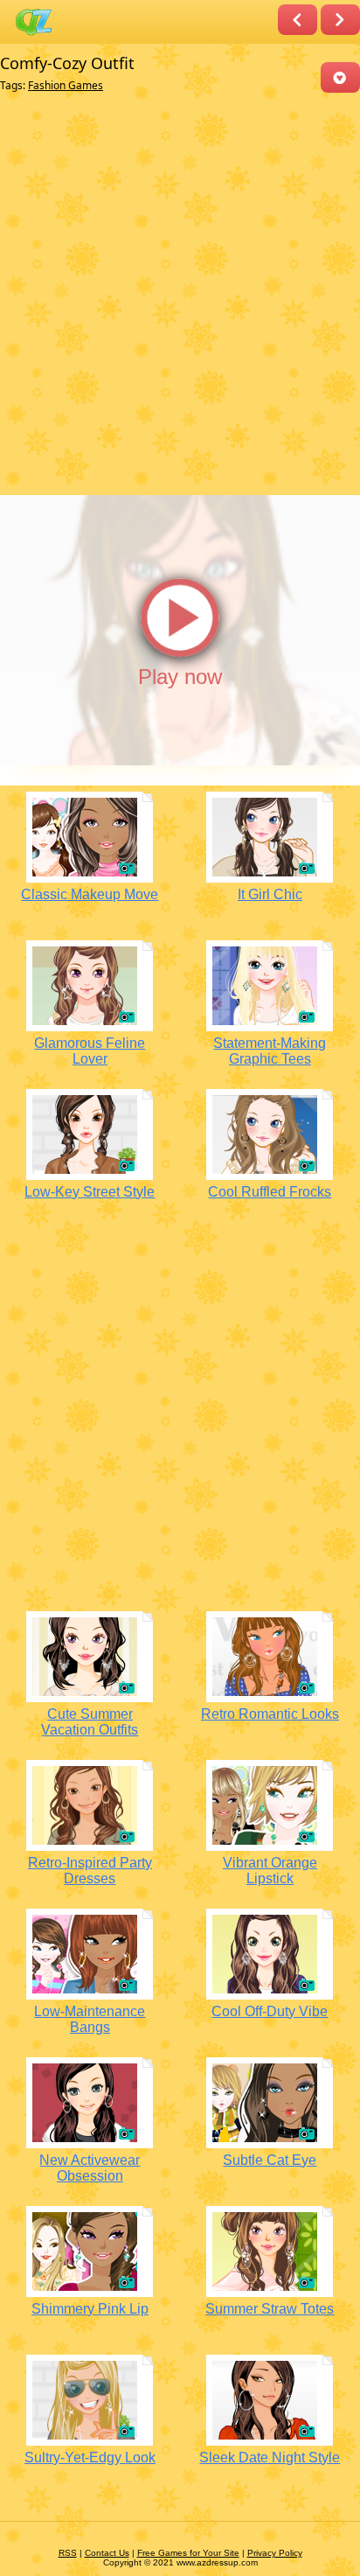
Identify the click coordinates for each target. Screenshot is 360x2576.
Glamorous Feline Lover (90, 1051)
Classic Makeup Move (90, 894)
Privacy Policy (275, 2553)
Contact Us (107, 2553)
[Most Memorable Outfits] (298, 20)
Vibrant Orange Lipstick (270, 1871)
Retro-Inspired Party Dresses (90, 1871)
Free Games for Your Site (188, 2553)
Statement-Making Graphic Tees (270, 1051)
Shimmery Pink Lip (90, 2309)
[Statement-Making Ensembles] (340, 20)
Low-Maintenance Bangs (90, 2019)
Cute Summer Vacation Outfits (90, 1722)
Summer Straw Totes (270, 2309)
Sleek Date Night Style (270, 2457)
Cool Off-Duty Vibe (270, 2011)
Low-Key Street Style (90, 1192)
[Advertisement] (180, 295)
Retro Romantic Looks (270, 1714)
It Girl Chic (270, 894)
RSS (68, 2553)
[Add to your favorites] (340, 77)
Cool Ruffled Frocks (270, 1192)
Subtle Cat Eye (270, 2160)
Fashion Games (66, 85)
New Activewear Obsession (90, 2168)
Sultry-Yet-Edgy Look (90, 2457)
